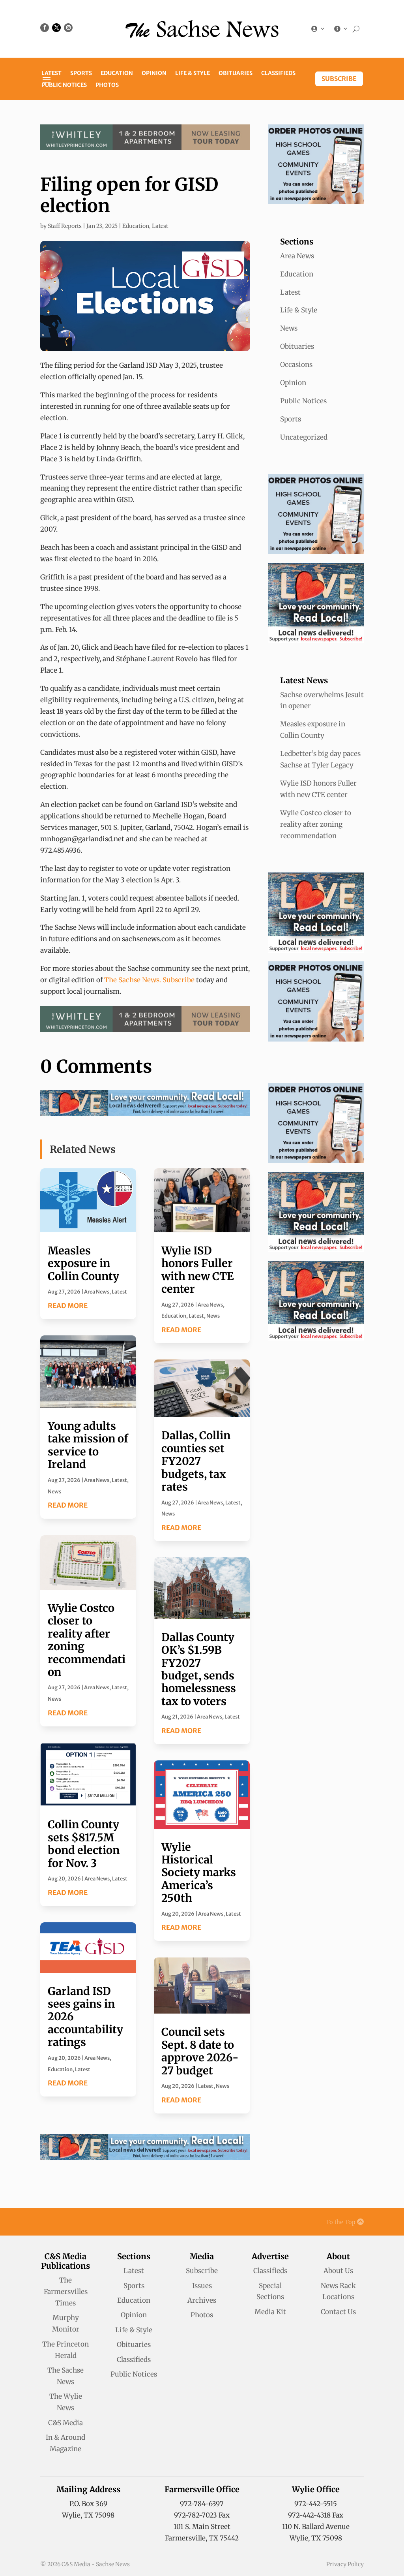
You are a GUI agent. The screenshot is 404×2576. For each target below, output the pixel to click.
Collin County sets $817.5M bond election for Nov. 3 (84, 1844)
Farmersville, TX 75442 (202, 2538)
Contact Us (338, 2312)
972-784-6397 (202, 2504)
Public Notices (64, 85)
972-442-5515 (316, 2504)
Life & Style (193, 73)
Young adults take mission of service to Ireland (88, 1445)
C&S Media (65, 2423)
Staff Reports (65, 226)
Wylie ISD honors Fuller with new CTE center (198, 1270)
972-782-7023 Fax (202, 2515)
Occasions (296, 365)
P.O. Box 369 (88, 2504)
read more (68, 1306)
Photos (107, 85)
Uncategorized (304, 437)
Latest (51, 73)
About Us (338, 2271)
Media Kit (270, 2312)
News (54, 1492)
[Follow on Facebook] (45, 28)
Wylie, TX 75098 (88, 2515)
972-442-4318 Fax (316, 2515)
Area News (97, 1292)
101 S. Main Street (202, 2527)
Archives (202, 2300)
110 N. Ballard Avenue (316, 2527)
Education (117, 73)
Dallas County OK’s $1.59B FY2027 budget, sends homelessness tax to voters (199, 1669)
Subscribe (339, 79)
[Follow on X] (56, 28)
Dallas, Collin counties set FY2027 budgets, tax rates (196, 1461)
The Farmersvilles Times (66, 2292)
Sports (81, 73)
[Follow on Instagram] (68, 28)
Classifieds (278, 73)
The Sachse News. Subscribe (149, 980)
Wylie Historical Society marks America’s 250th (199, 1873)
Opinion (154, 73)
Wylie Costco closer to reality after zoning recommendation (87, 1640)
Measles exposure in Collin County (83, 1263)
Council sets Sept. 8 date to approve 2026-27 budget (200, 2051)
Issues (202, 2286)
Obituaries (236, 73)
